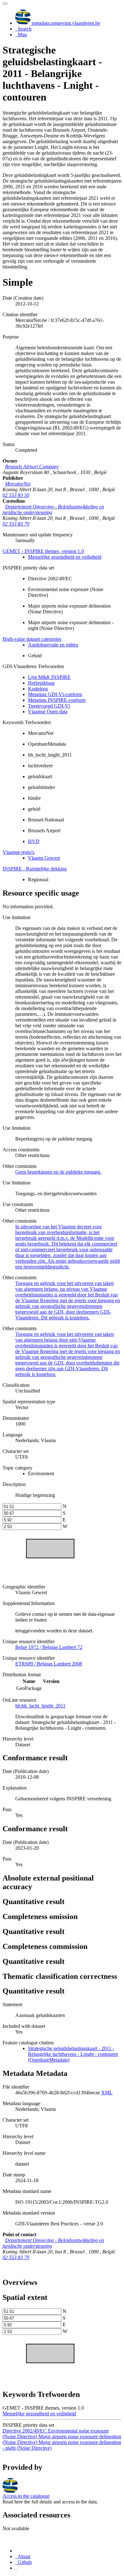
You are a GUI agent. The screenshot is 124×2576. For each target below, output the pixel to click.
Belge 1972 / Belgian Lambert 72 (49, 1647)
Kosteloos (38, 689)
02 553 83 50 (16, 495)
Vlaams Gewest (44, 858)
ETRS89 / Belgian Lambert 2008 (49, 1664)
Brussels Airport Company (32, 467)
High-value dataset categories (32, 639)
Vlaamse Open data (48, 712)
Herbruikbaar (41, 683)
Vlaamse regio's (18, 852)
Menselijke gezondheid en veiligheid (65, 557)
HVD (34, 841)
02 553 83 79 (16, 524)
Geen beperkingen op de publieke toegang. (58, 1172)
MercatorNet (18, 484)
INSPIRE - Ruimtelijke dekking (35, 869)
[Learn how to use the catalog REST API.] (16, 2568)
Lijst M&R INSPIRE (49, 677)
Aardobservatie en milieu (53, 645)
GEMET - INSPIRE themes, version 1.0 (43, 551)
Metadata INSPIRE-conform (57, 700)
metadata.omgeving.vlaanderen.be (65, 23)
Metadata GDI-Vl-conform (55, 694)
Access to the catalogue (26, 2496)
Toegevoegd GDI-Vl (49, 706)
